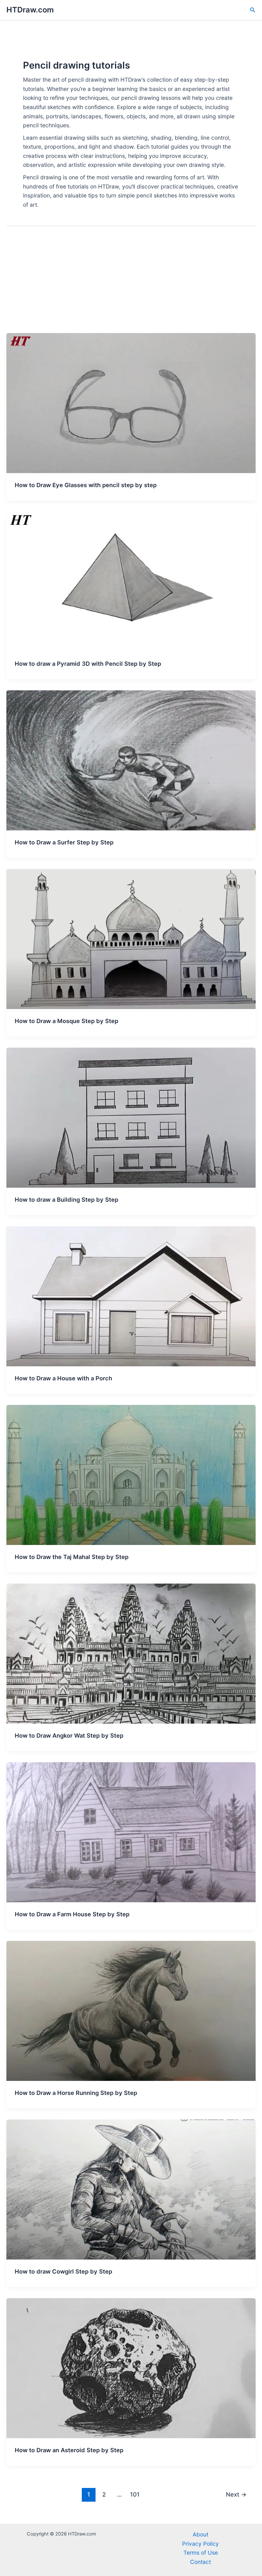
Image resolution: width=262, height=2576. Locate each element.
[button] (253, 10)
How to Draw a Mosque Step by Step (66, 1021)
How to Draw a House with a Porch (63, 1378)
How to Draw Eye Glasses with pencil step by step (86, 485)
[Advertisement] (131, 285)
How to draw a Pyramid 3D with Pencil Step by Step (88, 664)
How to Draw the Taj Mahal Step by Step (72, 1557)
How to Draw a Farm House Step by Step (72, 1914)
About (200, 2534)
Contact (200, 2562)
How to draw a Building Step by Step (66, 1199)
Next (236, 2494)
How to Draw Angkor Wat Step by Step (69, 1735)
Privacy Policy (200, 2544)
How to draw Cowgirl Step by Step (63, 2271)
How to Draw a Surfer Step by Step (64, 842)
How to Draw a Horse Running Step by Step (76, 2093)
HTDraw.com (30, 10)
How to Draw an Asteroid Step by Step (69, 2450)
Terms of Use (201, 2553)
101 (135, 2494)
